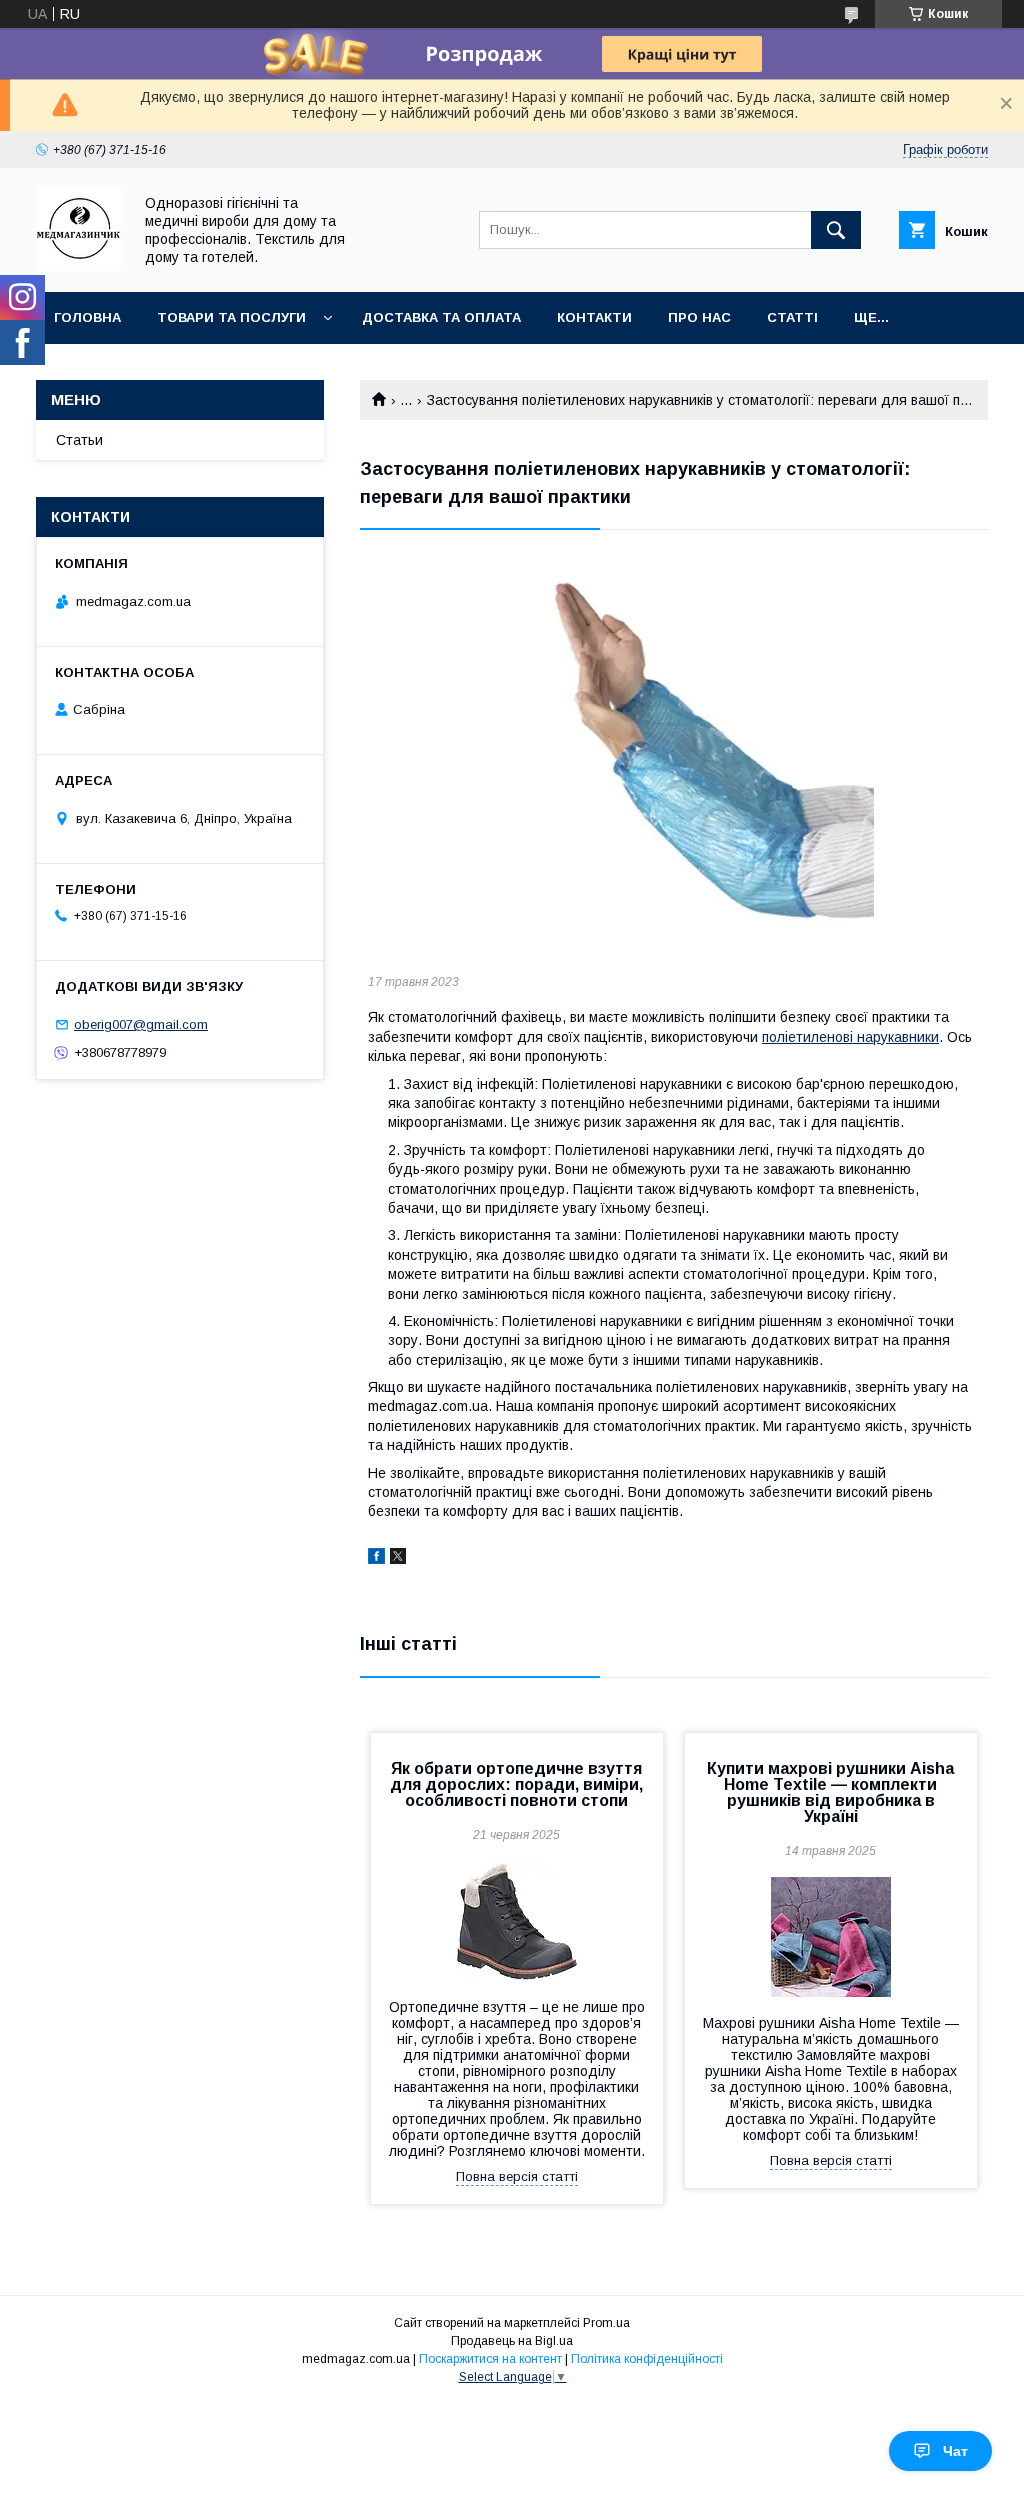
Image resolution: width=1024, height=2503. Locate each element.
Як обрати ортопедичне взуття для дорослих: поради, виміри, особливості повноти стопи (516, 1784)
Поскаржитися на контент (490, 2359)
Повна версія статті (517, 2176)
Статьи (79, 440)
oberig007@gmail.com (141, 1024)
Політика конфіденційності (647, 2359)
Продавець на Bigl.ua (512, 2341)
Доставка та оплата (441, 317)
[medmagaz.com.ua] (78, 266)
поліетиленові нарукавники (850, 1037)
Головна (87, 317)
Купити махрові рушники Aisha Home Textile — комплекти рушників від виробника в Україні (830, 1792)
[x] (398, 1559)
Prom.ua (606, 2323)
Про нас (699, 317)
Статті (792, 317)
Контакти (594, 317)
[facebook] (376, 1559)
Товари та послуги (231, 317)
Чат (955, 2451)
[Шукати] (836, 230)
